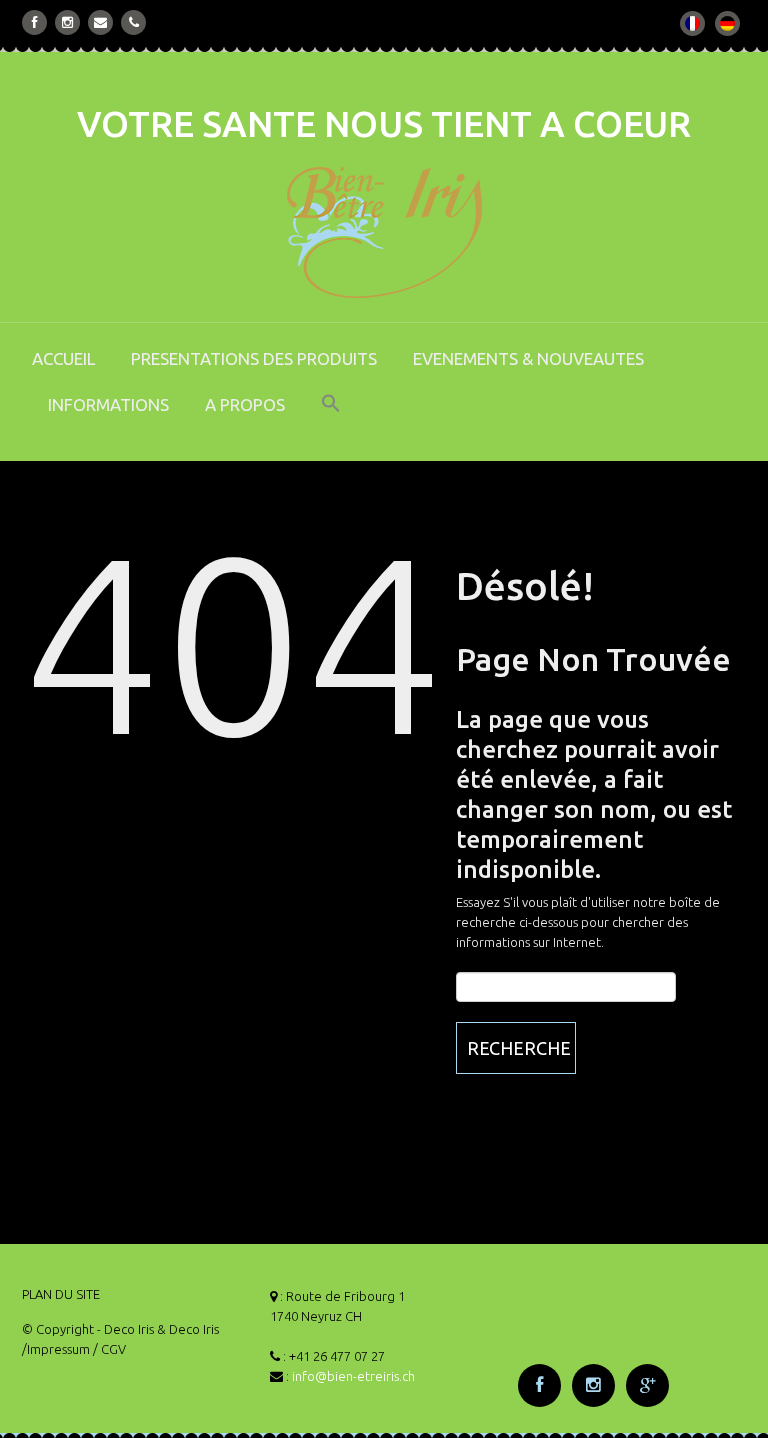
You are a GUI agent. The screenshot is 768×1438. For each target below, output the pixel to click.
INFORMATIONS (108, 404)
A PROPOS (245, 404)
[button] (331, 417)
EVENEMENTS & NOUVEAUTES (528, 358)
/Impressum (56, 1349)
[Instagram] (67, 22)
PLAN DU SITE (61, 1294)
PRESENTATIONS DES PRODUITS (254, 358)
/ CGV (109, 1349)
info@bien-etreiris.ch (353, 1376)
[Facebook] (35, 22)
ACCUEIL (63, 358)
